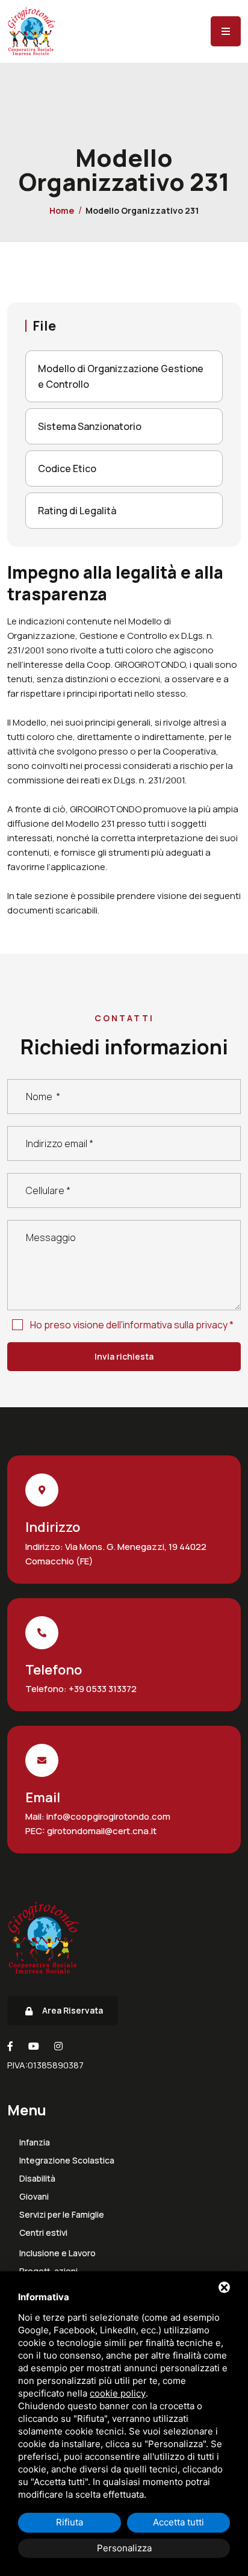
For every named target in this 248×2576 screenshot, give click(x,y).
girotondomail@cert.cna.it (101, 1831)
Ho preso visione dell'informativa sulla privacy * (132, 1325)
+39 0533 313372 (102, 1689)
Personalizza (124, 2548)
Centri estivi (43, 2233)
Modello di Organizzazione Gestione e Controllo (121, 376)
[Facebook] (10, 2046)
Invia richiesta (124, 1356)
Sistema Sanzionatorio (90, 426)
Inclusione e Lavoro (57, 2253)
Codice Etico (67, 468)
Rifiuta (70, 2522)
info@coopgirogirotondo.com (107, 1816)
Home (62, 210)
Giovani (34, 2197)
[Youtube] (34, 2046)
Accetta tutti (178, 2522)
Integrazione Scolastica (67, 2161)
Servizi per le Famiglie (62, 2215)
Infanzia (35, 2142)
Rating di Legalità (77, 511)
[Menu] (226, 31)
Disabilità (37, 2179)
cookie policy (118, 2393)
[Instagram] (58, 2046)
